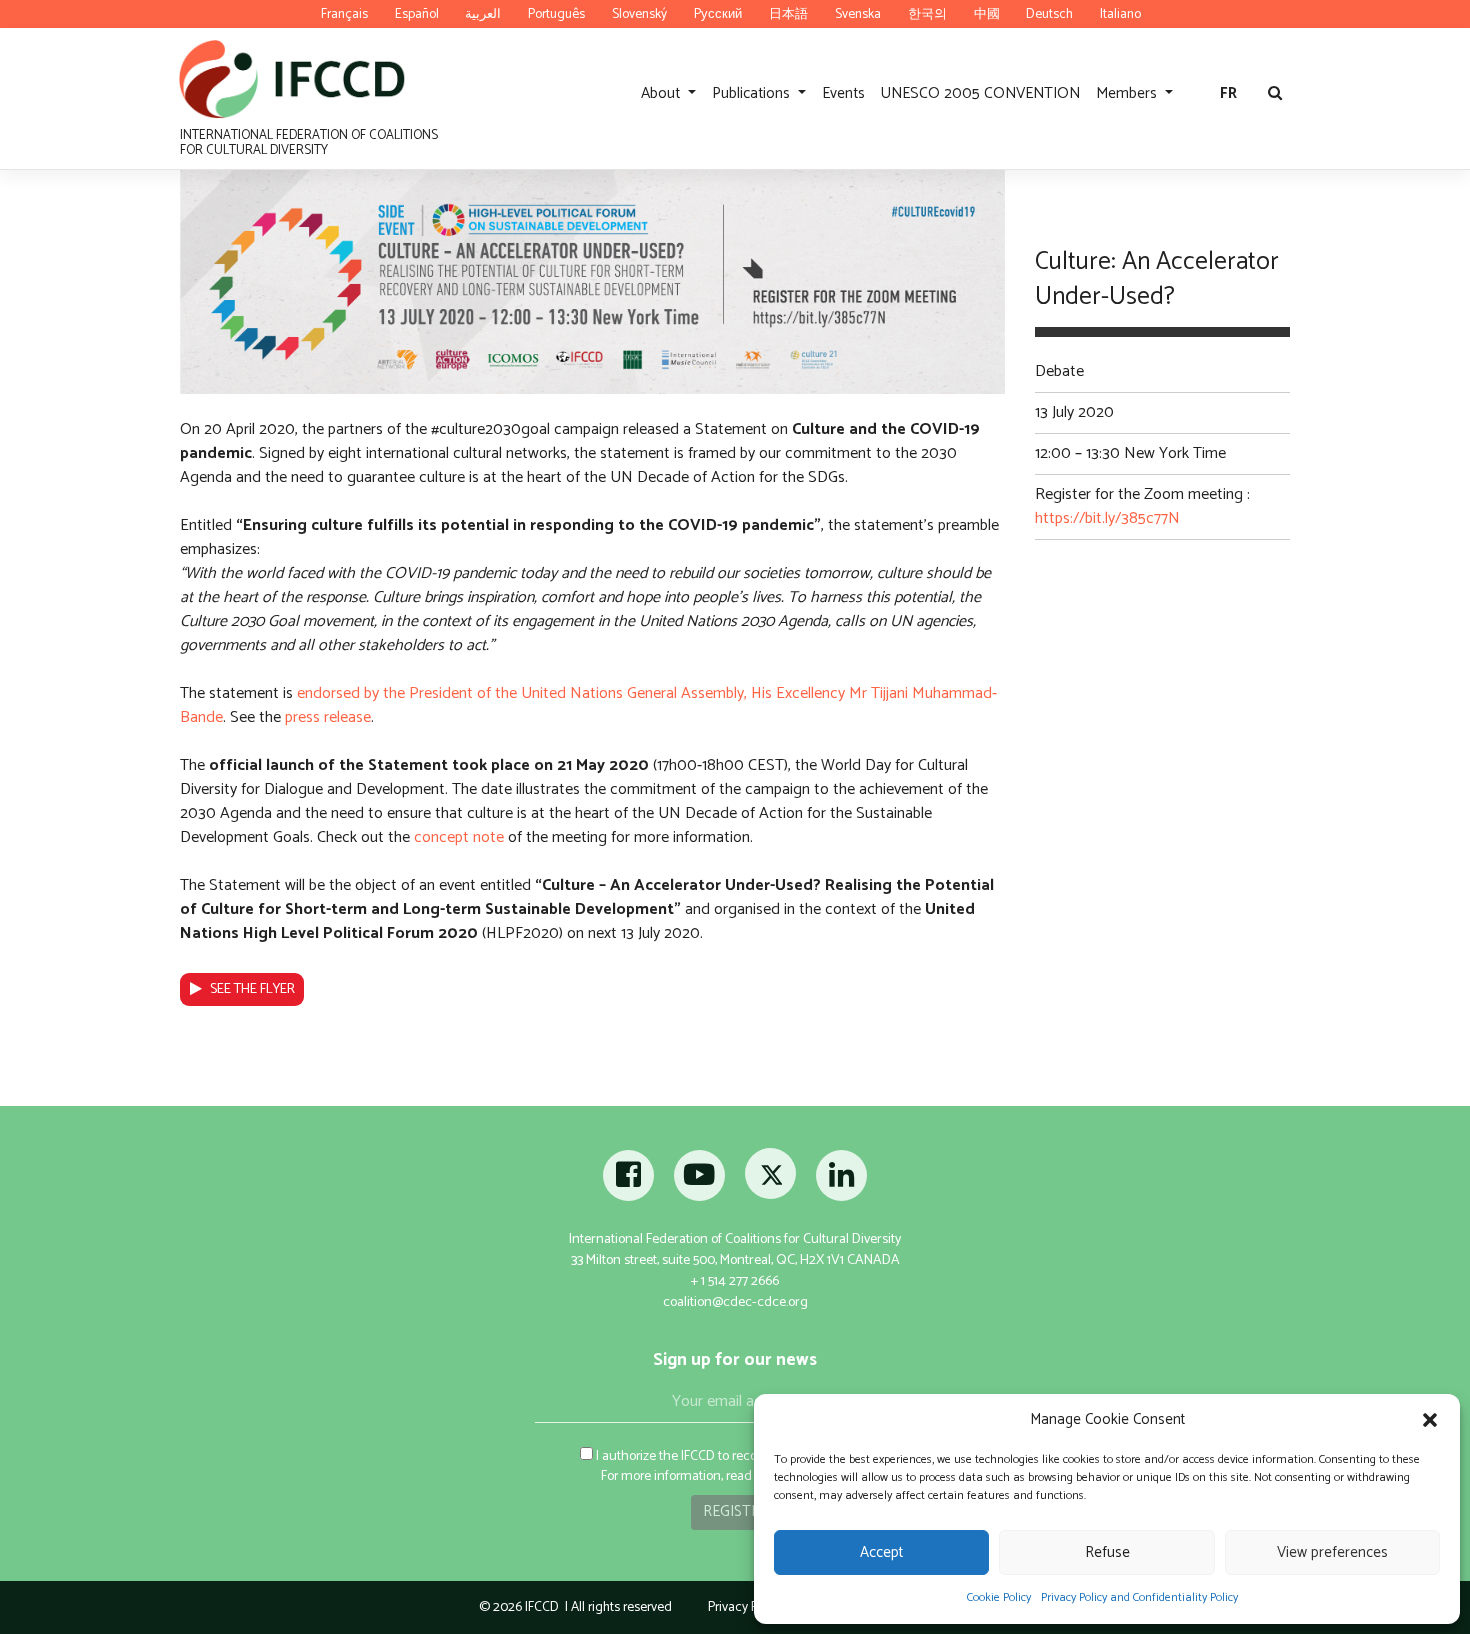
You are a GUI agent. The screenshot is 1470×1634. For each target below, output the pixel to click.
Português (556, 14)
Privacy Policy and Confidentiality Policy (1139, 1597)
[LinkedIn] (842, 1181)
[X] (772, 1181)
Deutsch (1049, 14)
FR (1228, 93)
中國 (987, 14)
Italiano (1120, 14)
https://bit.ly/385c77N (1107, 518)
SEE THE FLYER (252, 989)
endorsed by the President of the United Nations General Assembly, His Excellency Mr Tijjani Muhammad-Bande (588, 705)
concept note (459, 837)
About (662, 93)
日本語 (788, 14)
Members (1128, 93)
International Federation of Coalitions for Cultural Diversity (309, 142)
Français (344, 14)
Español (417, 14)
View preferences (1332, 1552)
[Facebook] (629, 1181)
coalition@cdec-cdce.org (735, 1302)
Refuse (1107, 1552)
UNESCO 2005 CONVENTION (980, 93)
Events (843, 93)
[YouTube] (699, 1181)
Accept (881, 1552)
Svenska (858, 14)
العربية (483, 14)
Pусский (718, 14)
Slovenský (639, 14)
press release (328, 717)
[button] (1430, 1420)
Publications (753, 93)
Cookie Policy (999, 1597)
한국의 (927, 14)
